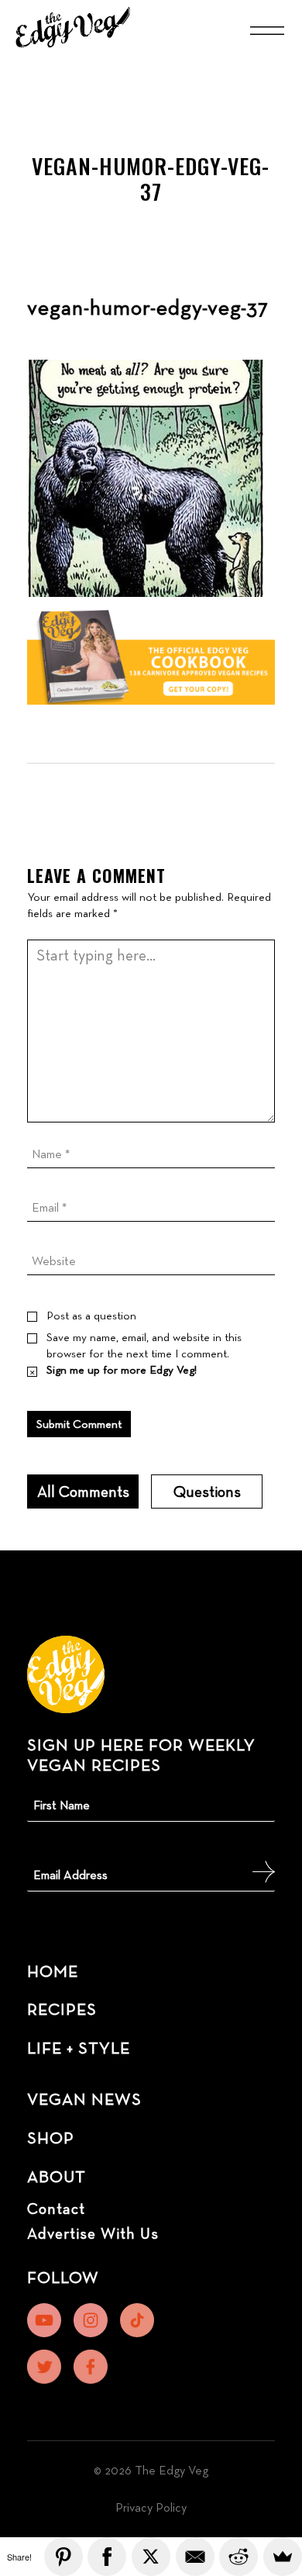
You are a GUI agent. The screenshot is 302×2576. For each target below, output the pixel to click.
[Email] (195, 2557)
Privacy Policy (151, 2507)
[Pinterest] (63, 2557)
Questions (207, 1491)
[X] (151, 2557)
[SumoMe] (283, 2557)
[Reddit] (239, 2557)
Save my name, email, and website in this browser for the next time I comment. (144, 1345)
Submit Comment (79, 1424)
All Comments (83, 1491)
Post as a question (91, 1315)
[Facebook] (107, 2557)
